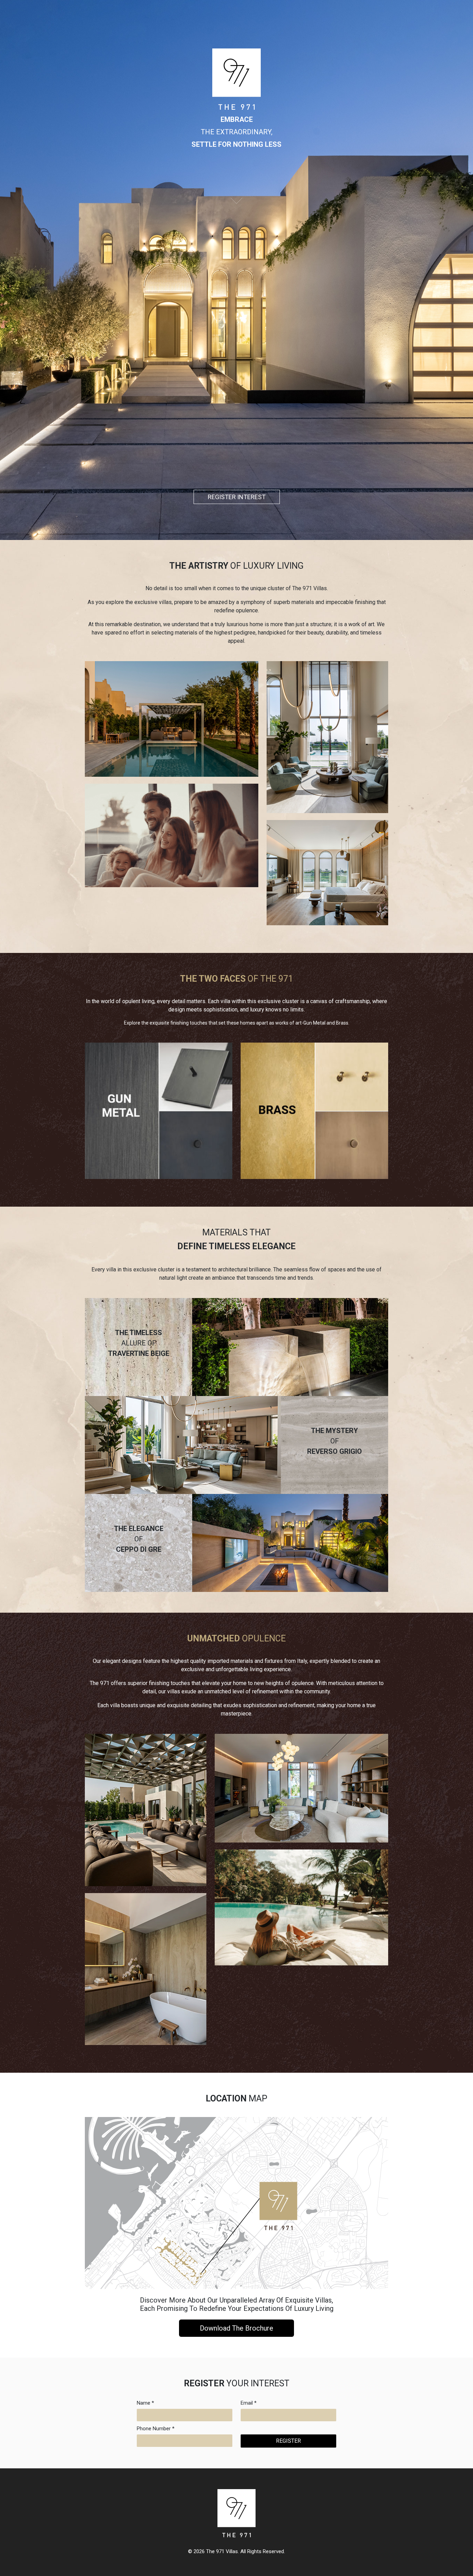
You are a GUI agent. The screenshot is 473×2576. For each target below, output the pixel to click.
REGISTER (288, 2441)
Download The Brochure (237, 2328)
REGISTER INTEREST (237, 497)
